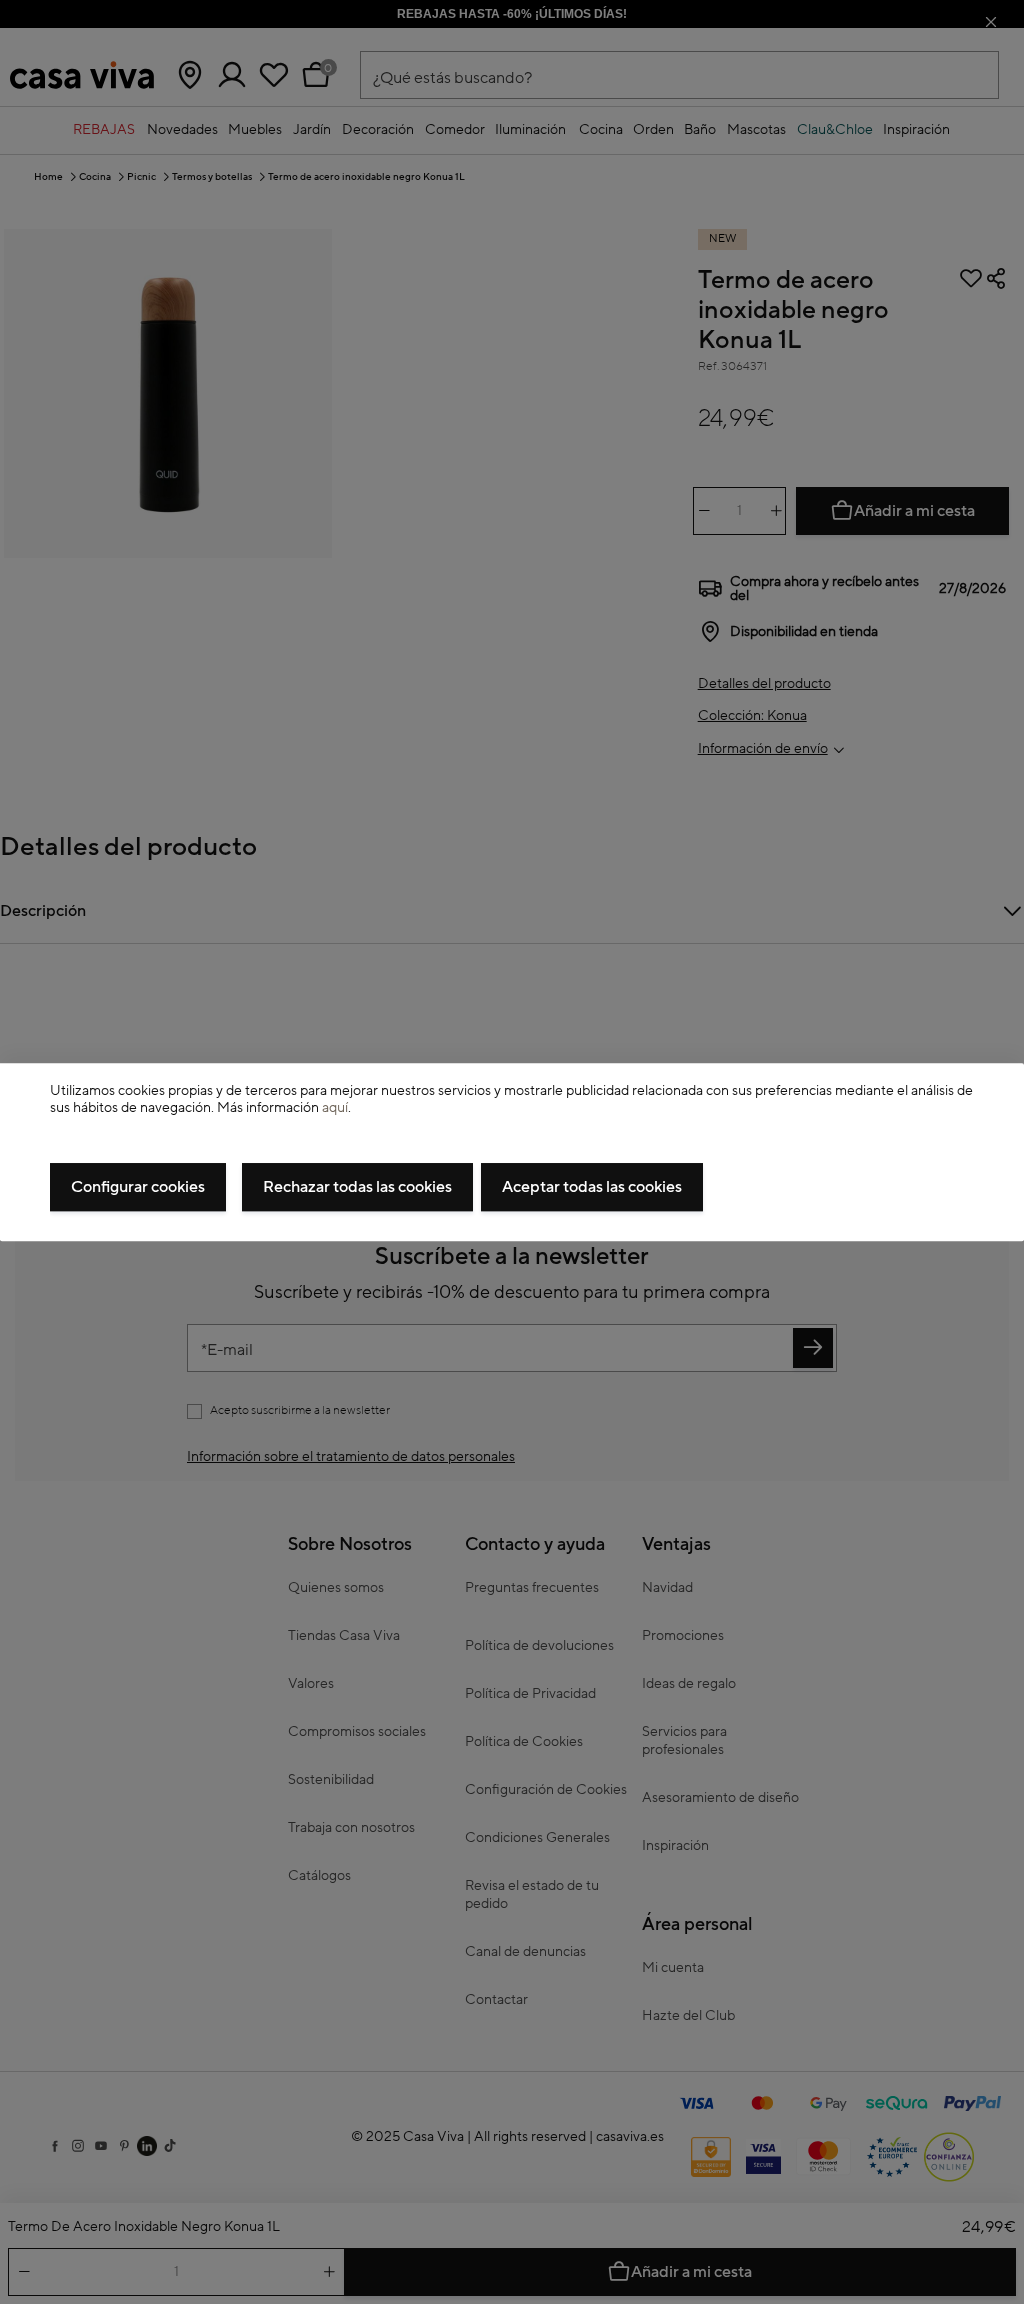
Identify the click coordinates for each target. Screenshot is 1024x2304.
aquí (335, 1108)
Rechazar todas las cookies (357, 1187)
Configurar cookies (138, 1187)
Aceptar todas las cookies (592, 1187)
